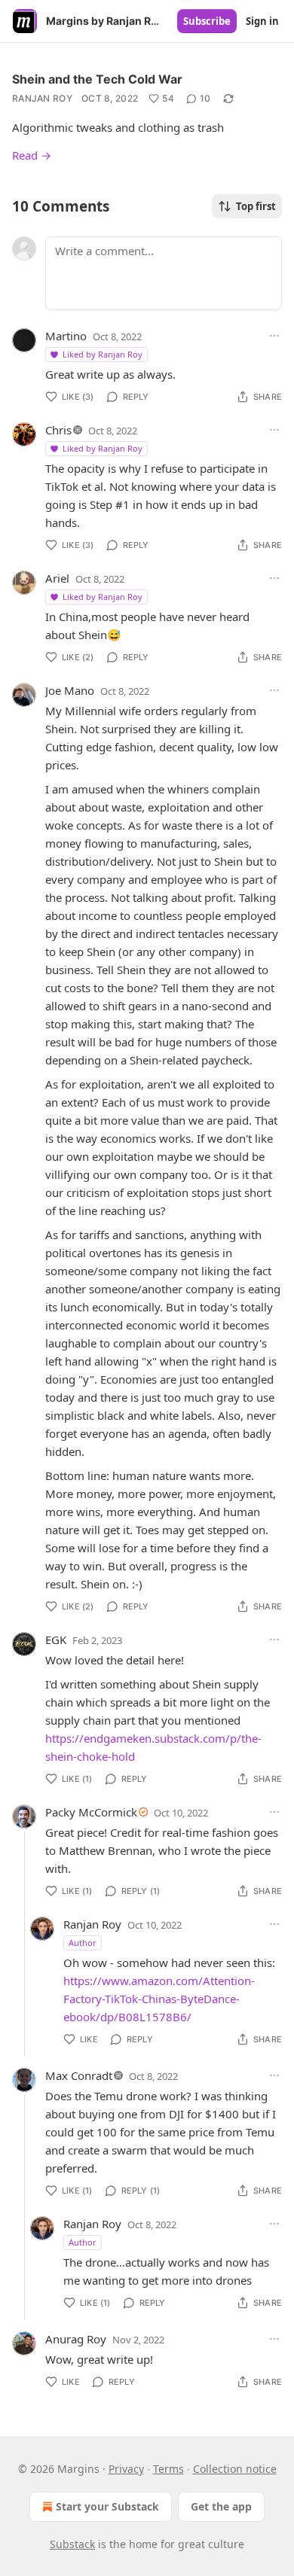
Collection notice (235, 2469)
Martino (66, 336)
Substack (72, 2544)
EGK (56, 1640)
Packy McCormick (91, 1812)
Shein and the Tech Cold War (97, 79)
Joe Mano (70, 690)
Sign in (262, 21)
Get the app (221, 2506)
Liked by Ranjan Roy (103, 354)
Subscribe (207, 21)
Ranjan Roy (42, 98)
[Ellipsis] (274, 336)
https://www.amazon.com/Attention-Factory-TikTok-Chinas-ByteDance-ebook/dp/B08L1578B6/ (159, 1999)
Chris (58, 430)
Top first (256, 206)
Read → (32, 155)
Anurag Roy (76, 2339)
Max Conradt (79, 2075)
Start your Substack (107, 2506)
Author (83, 1943)
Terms (168, 2469)
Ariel (57, 578)
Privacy (126, 2469)
